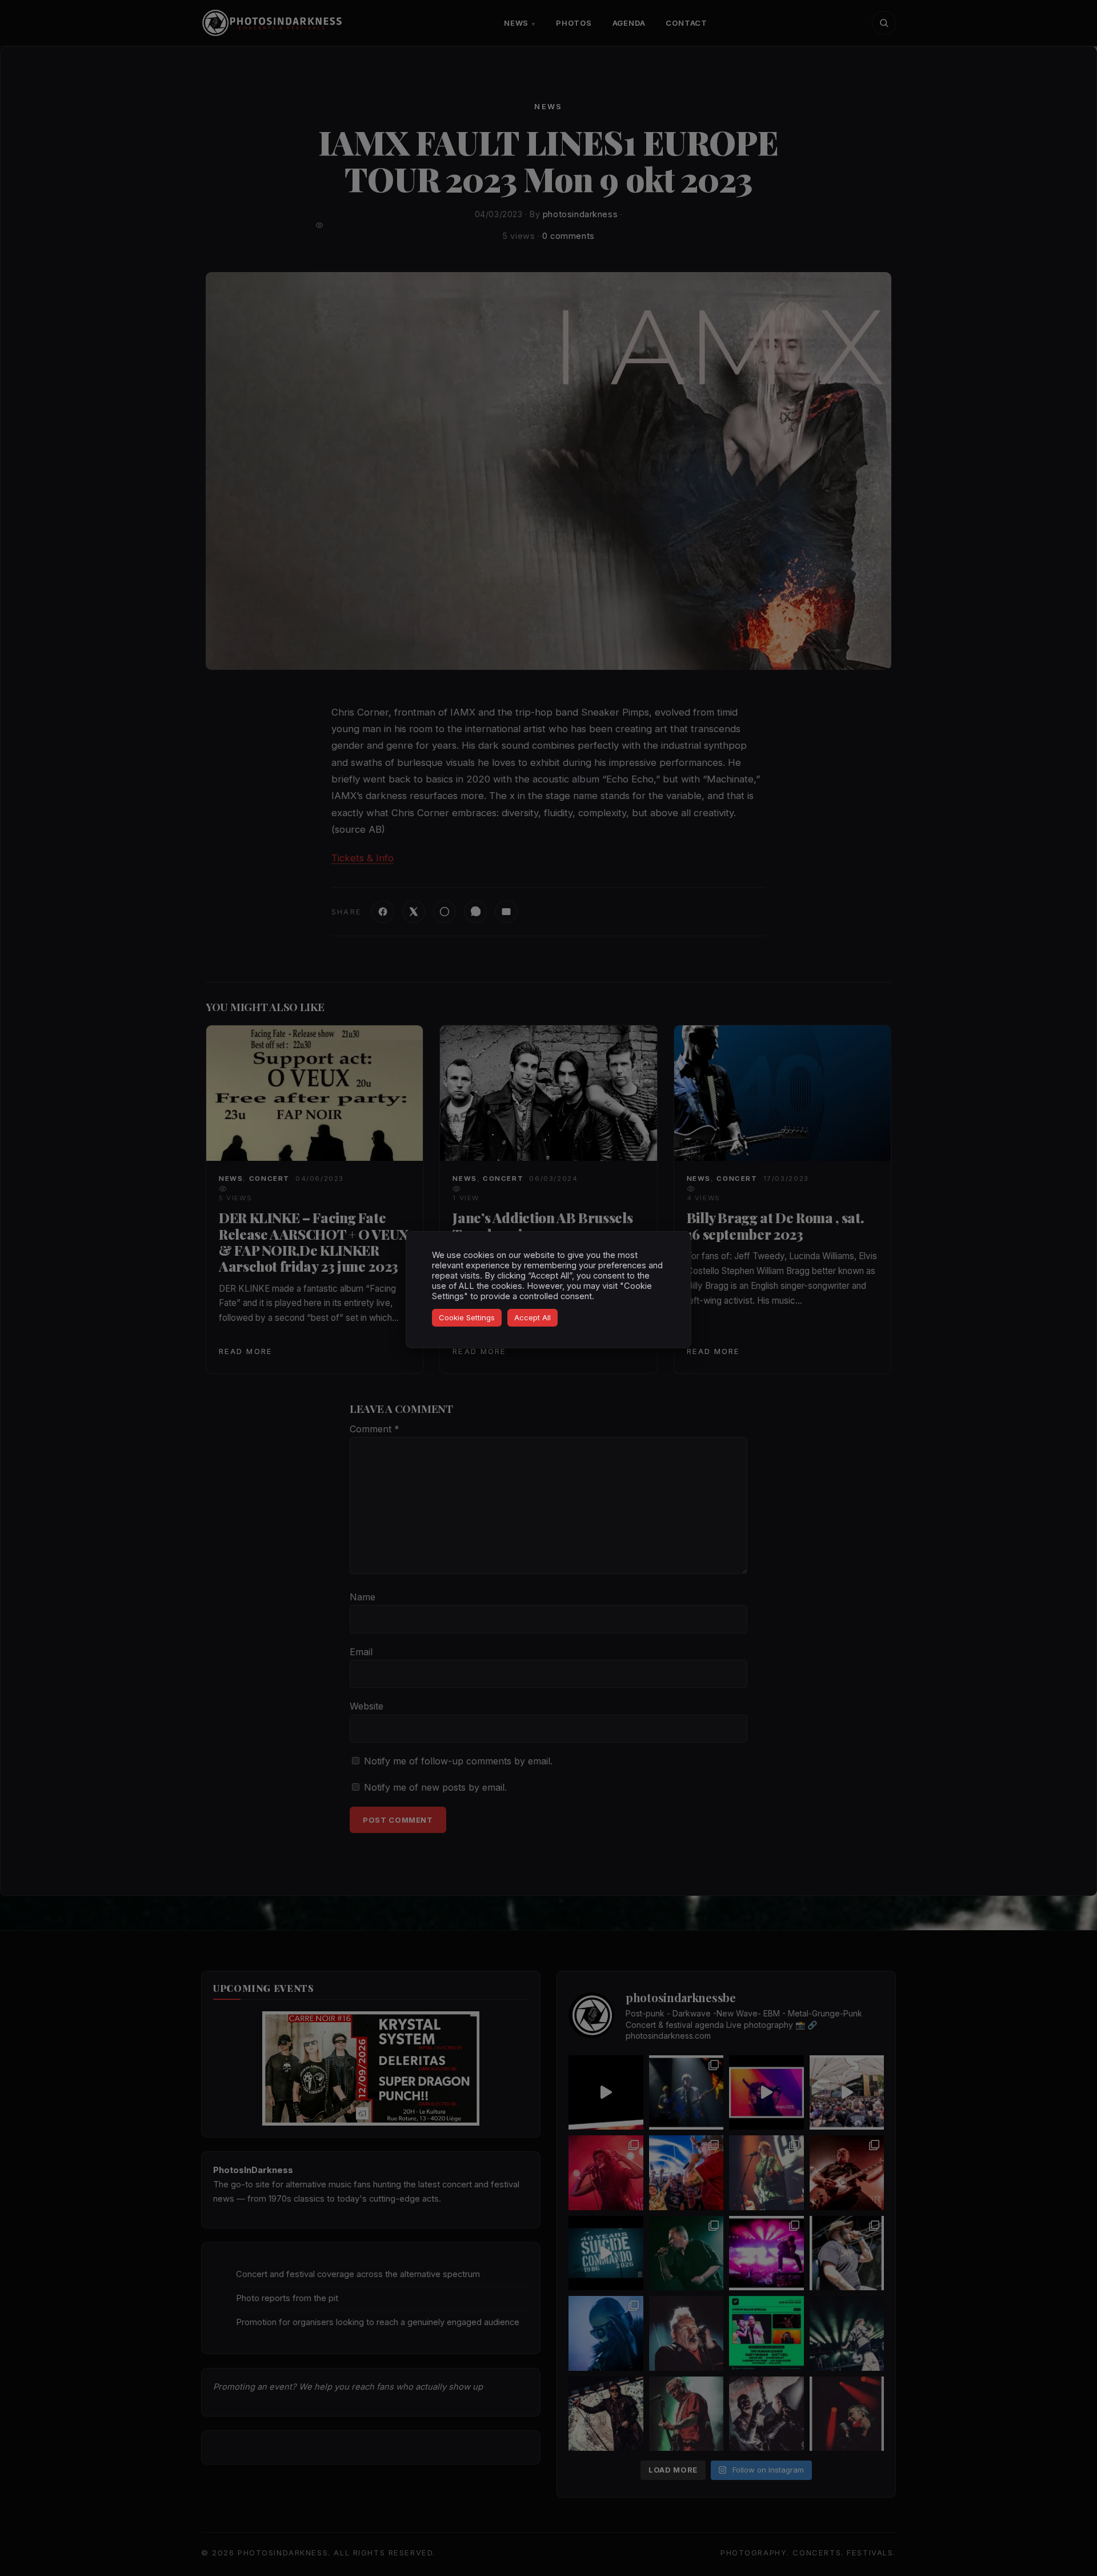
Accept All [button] (533, 1317)
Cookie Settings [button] (467, 1317)
